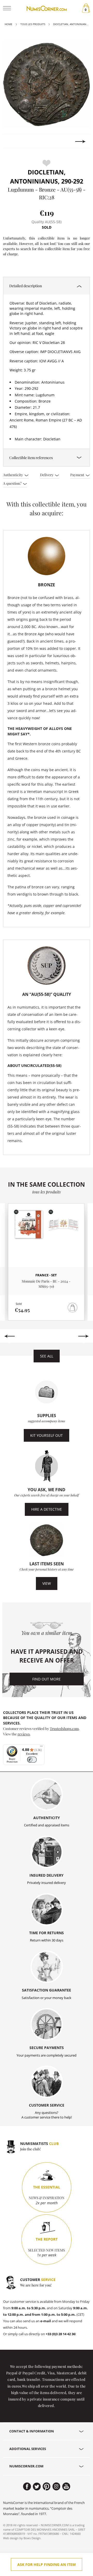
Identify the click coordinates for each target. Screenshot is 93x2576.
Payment (78, 475)
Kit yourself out (47, 1435)
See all (47, 1356)
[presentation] (13, 142)
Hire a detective (47, 1509)
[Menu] (41, 1747)
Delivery (47, 475)
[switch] (32, 1760)
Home (9, 24)
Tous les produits (33, 24)
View (47, 1583)
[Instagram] (56, 2487)
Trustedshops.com (64, 1728)
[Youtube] (66, 2487)
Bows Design (32, 2538)
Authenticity (13, 475)
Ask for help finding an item (47, 2564)
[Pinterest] (47, 2487)
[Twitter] (37, 2487)
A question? (13, 483)
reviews (24, 1734)
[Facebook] (27, 2487)
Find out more (47, 1679)
